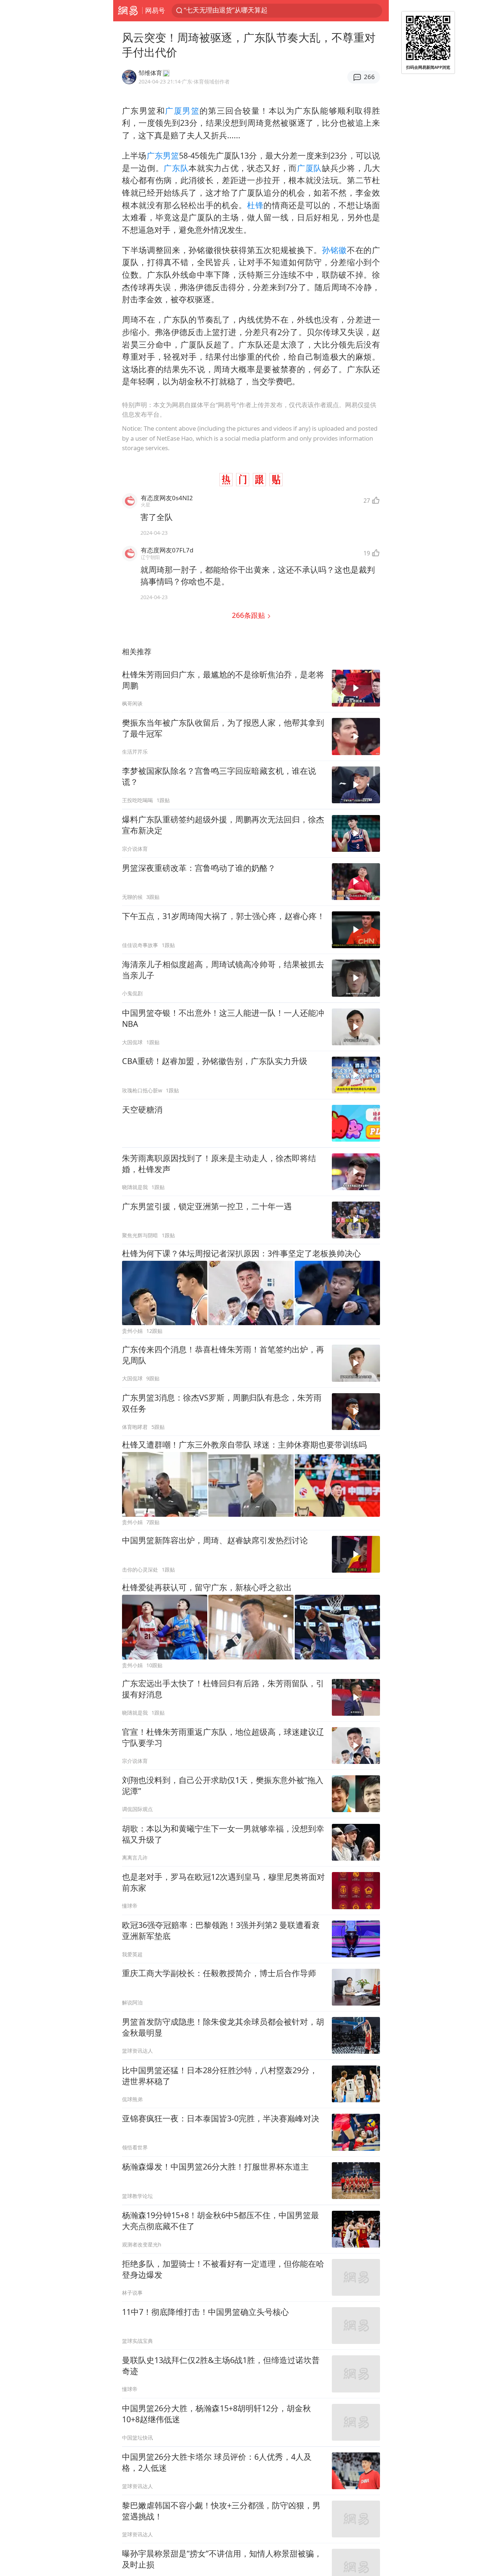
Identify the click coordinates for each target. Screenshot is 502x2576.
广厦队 (309, 168)
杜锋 (255, 205)
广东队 (176, 168)
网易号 (155, 10)
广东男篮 (163, 155)
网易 (128, 11)
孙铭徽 (334, 250)
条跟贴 (249, 615)
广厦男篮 (182, 111)
